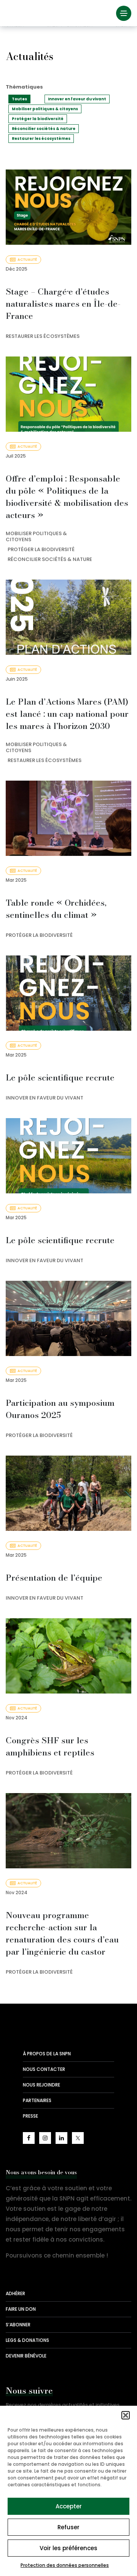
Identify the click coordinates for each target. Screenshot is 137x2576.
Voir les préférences (68, 2548)
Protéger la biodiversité (38, 119)
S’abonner (18, 2325)
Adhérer (15, 2293)
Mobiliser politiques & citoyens (45, 109)
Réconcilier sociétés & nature (44, 129)
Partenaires (37, 2100)
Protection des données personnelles (65, 2565)
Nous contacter (44, 2069)
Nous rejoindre (41, 2085)
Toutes (19, 99)
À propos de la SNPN (47, 2054)
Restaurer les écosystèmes (41, 139)
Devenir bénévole (26, 2356)
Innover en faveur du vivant (77, 99)
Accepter (69, 2506)
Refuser (68, 2527)
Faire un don (21, 2309)
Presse (30, 2116)
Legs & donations (27, 2340)
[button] (126, 2415)
